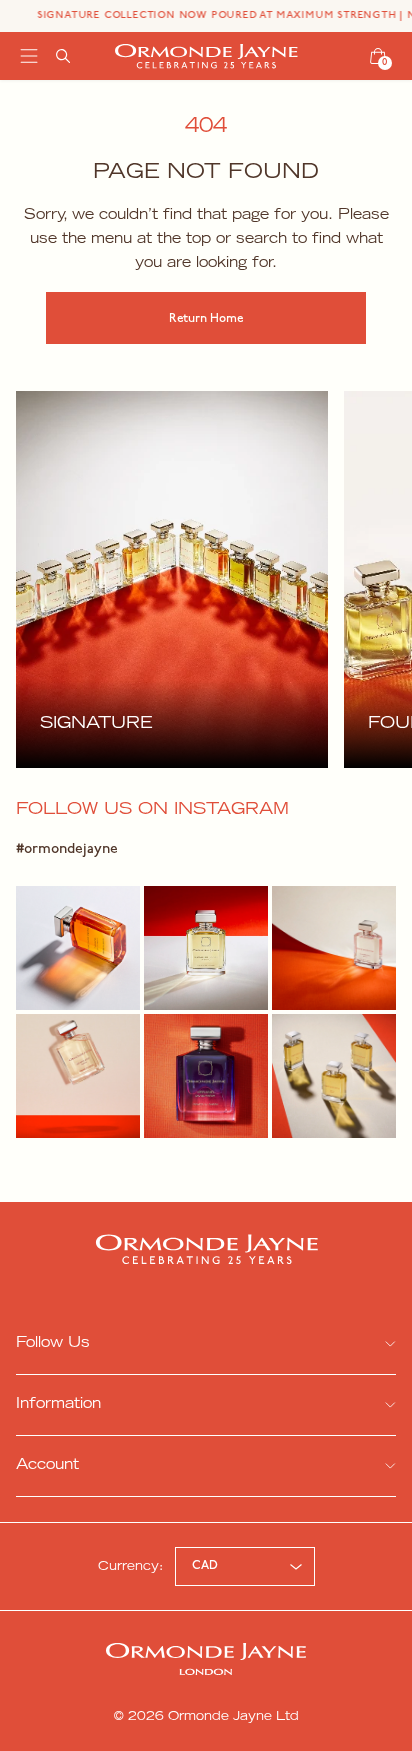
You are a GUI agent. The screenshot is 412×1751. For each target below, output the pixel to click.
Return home (206, 319)
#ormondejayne (67, 849)
